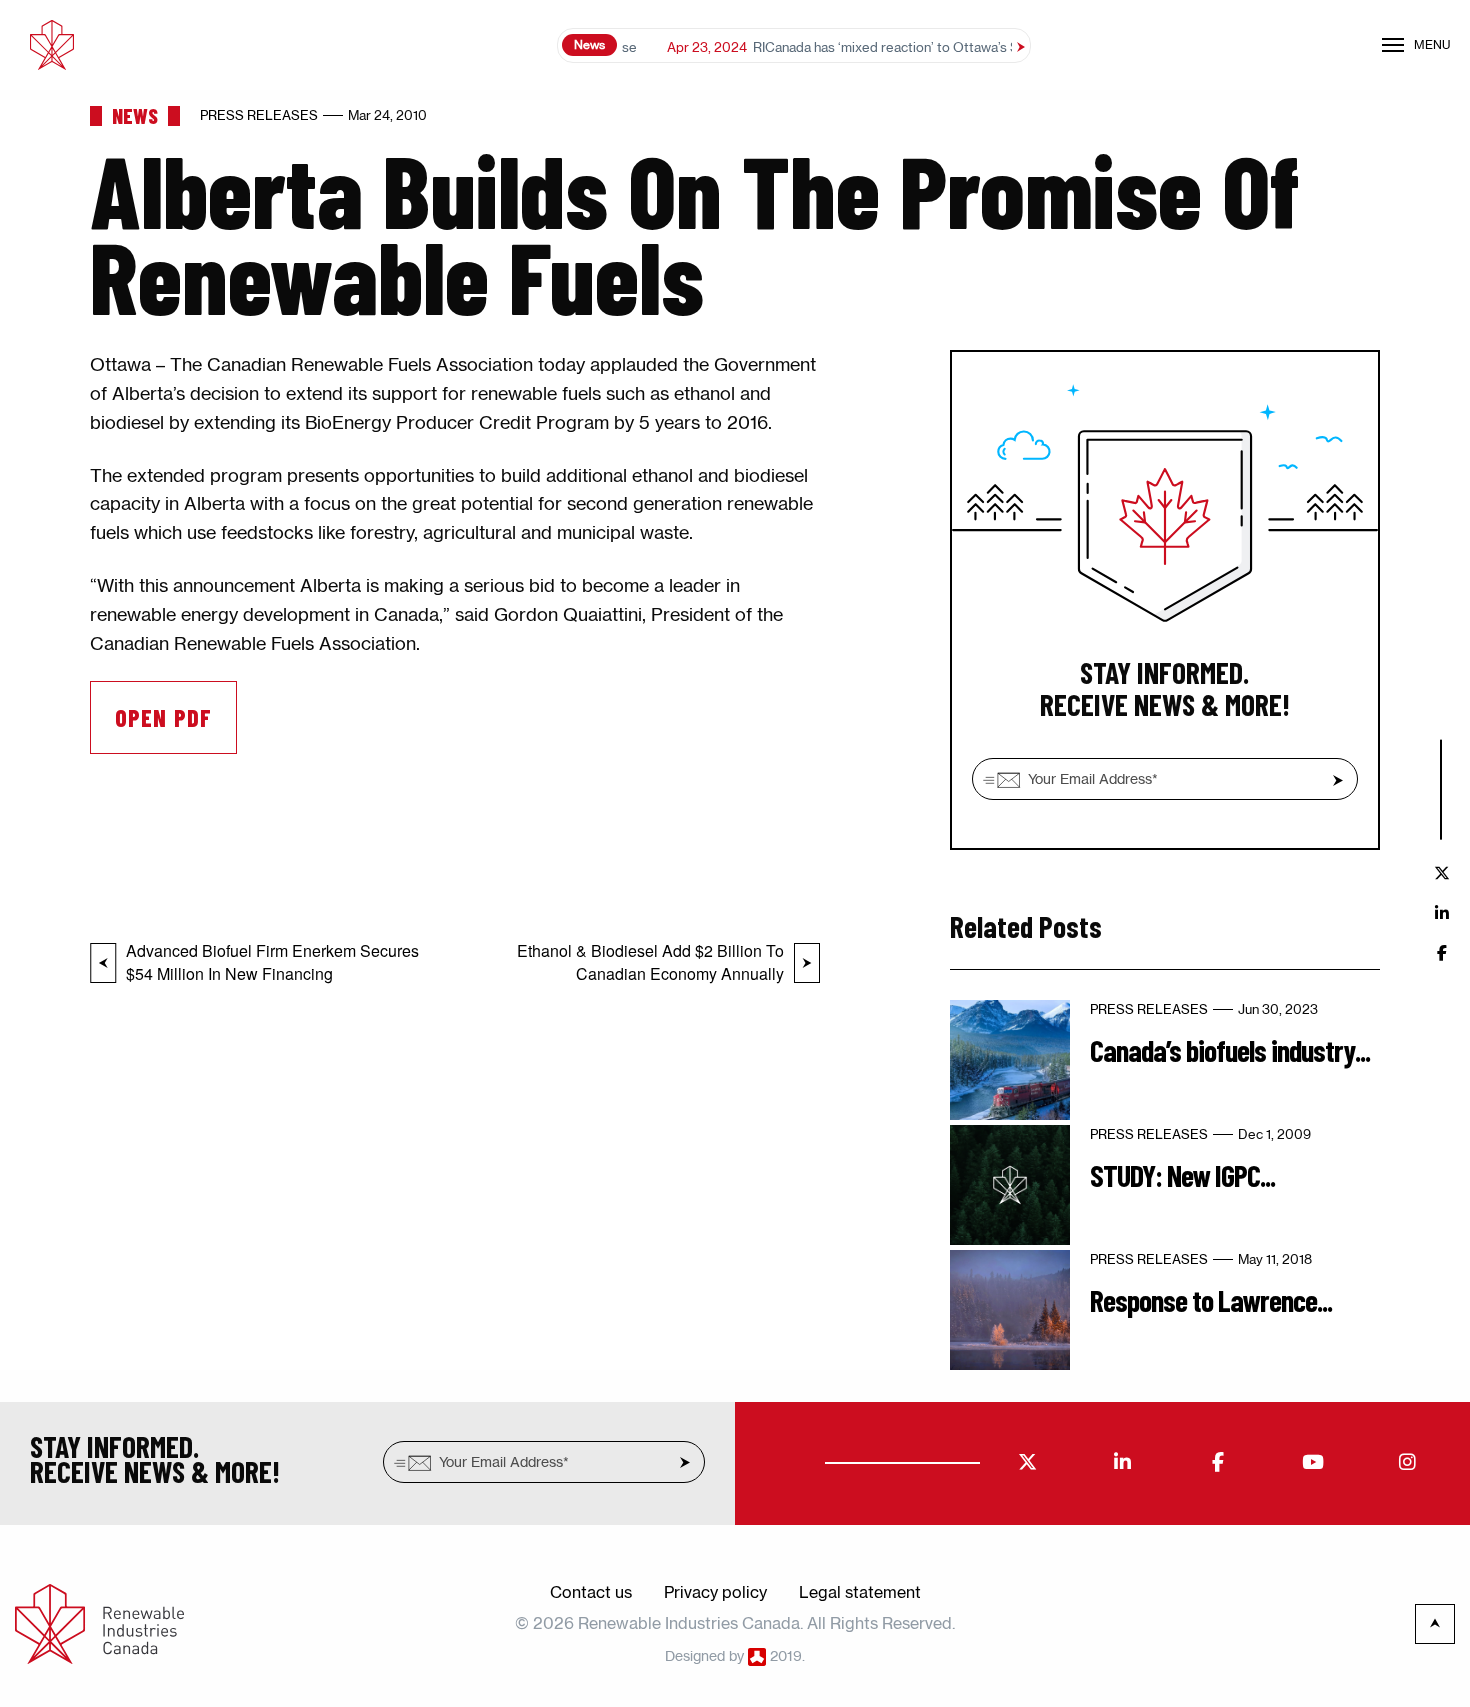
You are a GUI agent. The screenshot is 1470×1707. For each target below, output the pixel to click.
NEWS (135, 115)
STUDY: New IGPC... (1182, 1175)
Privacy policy (715, 1592)
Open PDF (163, 717)
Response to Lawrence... (1211, 1300)
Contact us (591, 1592)
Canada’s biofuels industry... (1230, 1050)
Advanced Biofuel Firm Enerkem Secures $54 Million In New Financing (272, 962)
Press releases (259, 115)
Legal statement (860, 1592)
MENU (1432, 44)
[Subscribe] (1338, 780)
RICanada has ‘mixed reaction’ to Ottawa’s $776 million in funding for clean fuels (934, 47)
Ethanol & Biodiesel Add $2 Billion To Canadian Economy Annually (650, 962)
